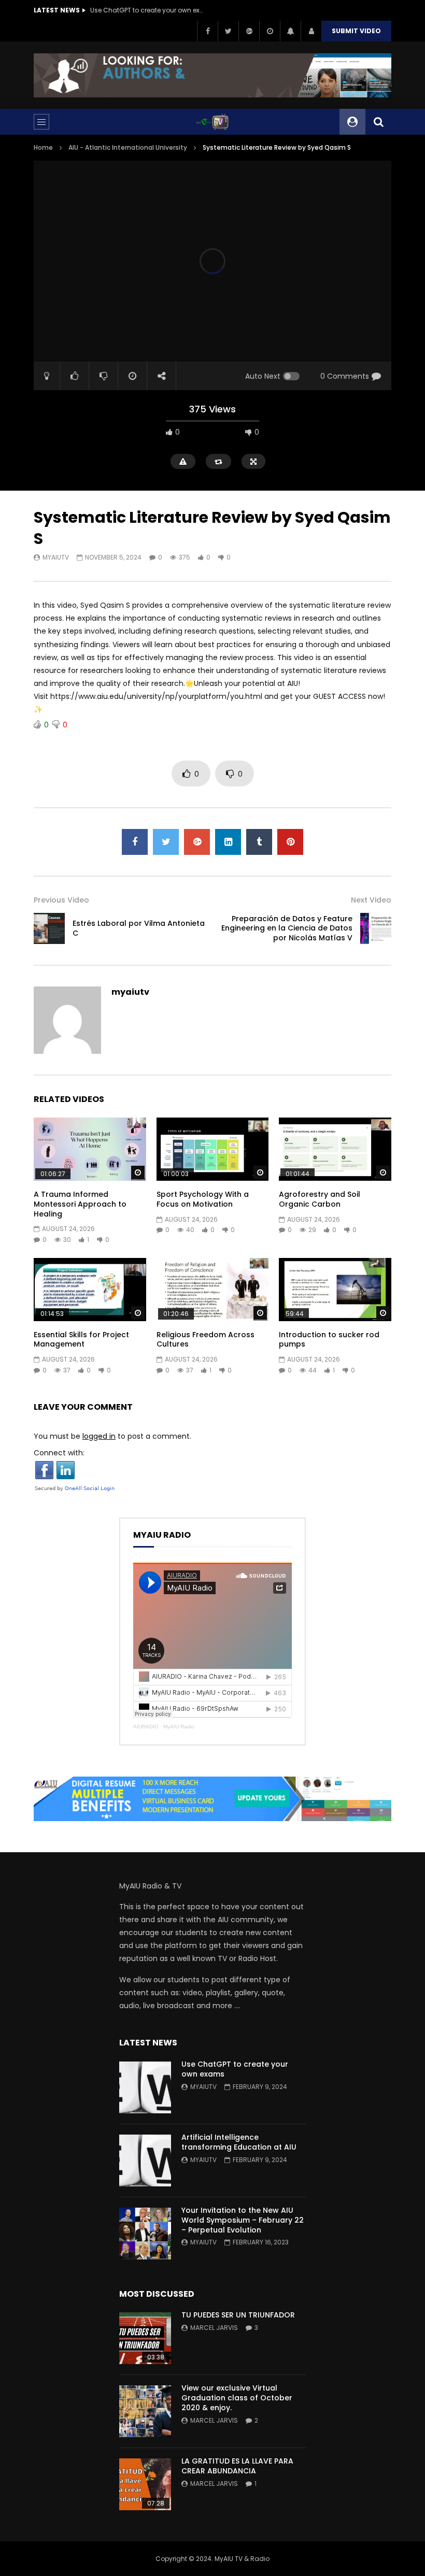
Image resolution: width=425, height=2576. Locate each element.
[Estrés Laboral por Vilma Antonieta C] (49, 928)
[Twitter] (228, 31)
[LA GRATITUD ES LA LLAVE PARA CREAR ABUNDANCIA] (145, 2484)
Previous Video (61, 900)
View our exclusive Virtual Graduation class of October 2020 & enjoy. (237, 2398)
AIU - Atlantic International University (128, 147)
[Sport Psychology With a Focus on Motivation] (213, 1149)
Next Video (371, 900)
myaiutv (56, 557)
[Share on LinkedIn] (228, 842)
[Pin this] (290, 842)
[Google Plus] (249, 31)
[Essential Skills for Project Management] (90, 1290)
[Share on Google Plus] (197, 842)
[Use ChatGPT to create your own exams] (145, 2087)
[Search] (378, 122)
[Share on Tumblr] (259, 842)
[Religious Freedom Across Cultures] (213, 1290)
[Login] (311, 31)
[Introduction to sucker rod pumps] (335, 1290)
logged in (99, 1436)
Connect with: (59, 1453)
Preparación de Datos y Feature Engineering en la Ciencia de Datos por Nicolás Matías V (287, 928)
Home (43, 147)
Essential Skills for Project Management (81, 1340)
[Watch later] (270, 31)
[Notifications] (290, 31)
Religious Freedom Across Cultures (206, 1340)
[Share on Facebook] (135, 842)
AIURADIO (146, 1727)
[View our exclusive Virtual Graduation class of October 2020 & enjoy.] (145, 2411)
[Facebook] (207, 31)
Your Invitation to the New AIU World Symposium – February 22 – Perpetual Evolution (243, 2220)
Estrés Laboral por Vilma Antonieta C (139, 928)
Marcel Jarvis (214, 2328)
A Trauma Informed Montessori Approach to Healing (80, 1204)
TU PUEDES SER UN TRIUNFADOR (238, 2315)
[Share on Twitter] (166, 842)
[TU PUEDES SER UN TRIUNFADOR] (145, 2338)
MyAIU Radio (179, 1727)
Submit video (356, 31)
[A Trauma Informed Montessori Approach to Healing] (90, 1149)
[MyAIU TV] (212, 122)
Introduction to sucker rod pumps (329, 1340)
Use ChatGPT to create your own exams (147, 10)
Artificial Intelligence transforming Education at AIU (239, 2142)
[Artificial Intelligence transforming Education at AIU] (145, 2160)
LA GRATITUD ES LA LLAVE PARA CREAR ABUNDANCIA (237, 2466)
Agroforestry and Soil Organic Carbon (320, 1199)
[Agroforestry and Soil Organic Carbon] (335, 1149)
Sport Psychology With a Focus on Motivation (203, 1199)
